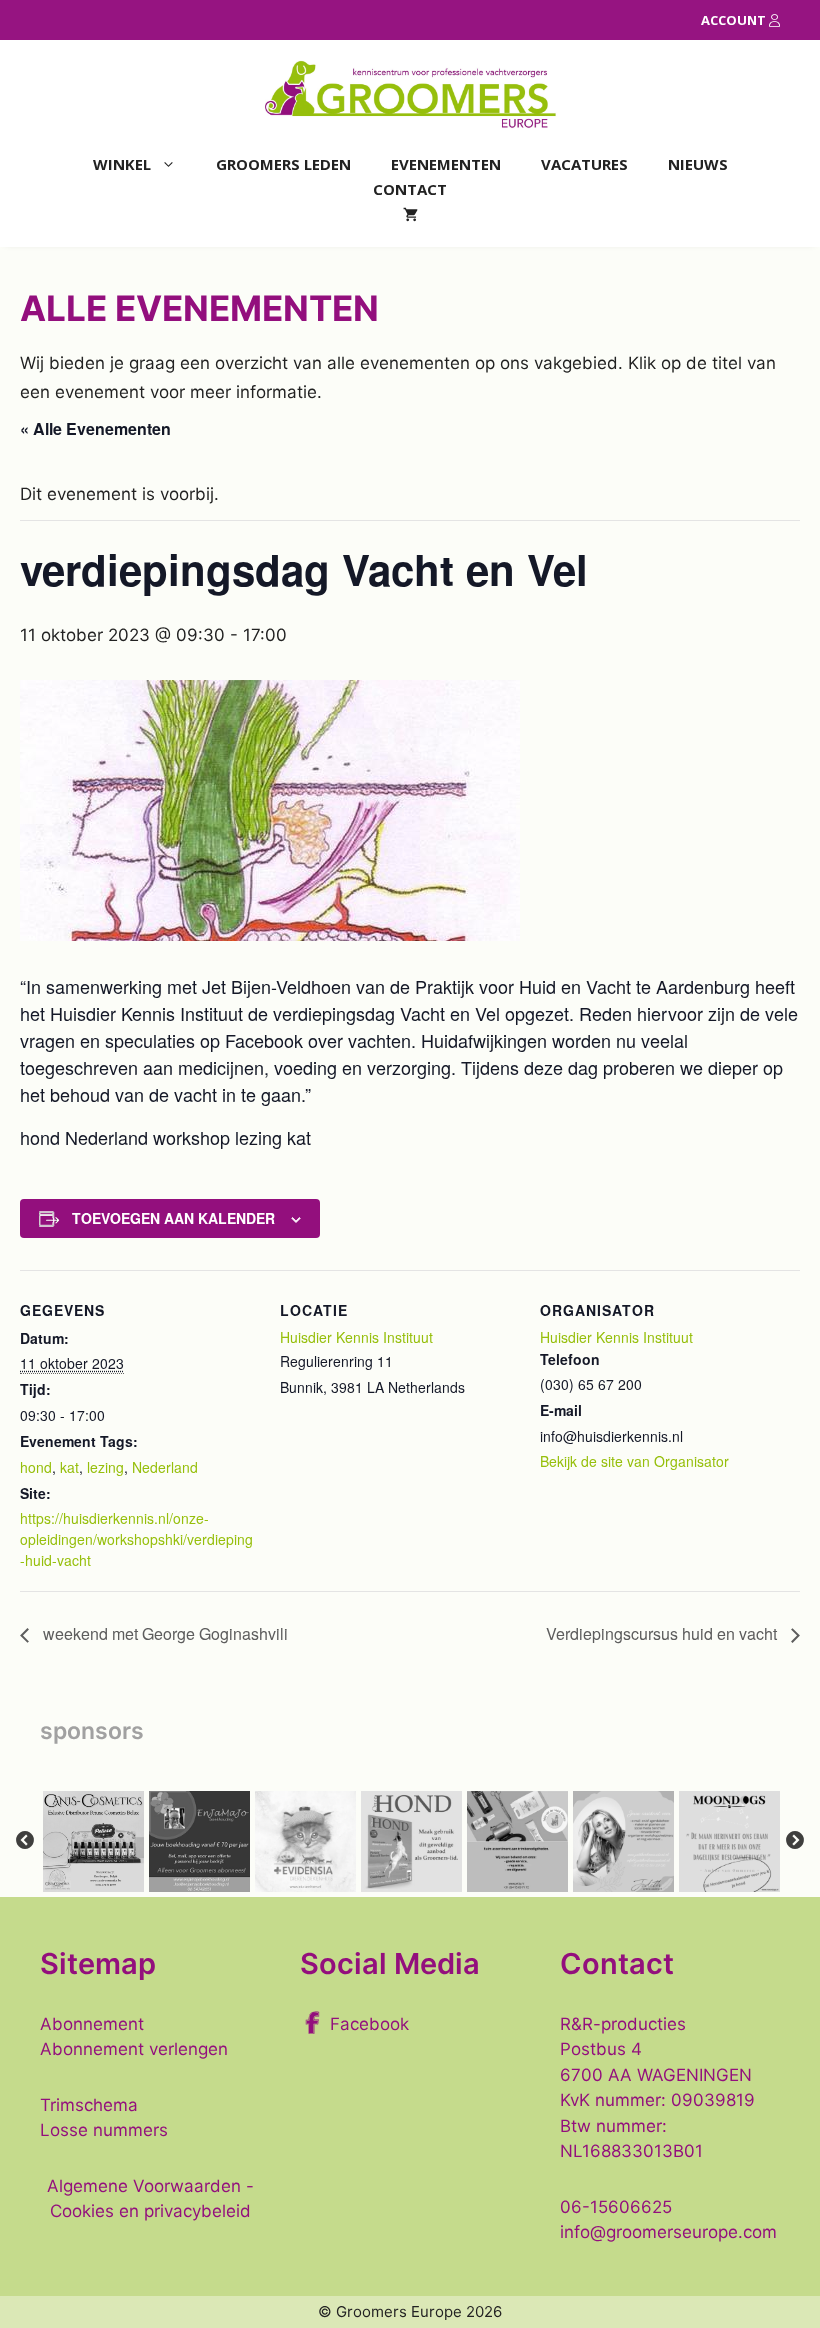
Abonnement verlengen (134, 2049)
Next (795, 1841)
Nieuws (698, 164)
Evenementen (446, 164)
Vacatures (584, 164)
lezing (105, 1467)
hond (36, 1467)
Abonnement (92, 2024)
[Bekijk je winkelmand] (410, 214)
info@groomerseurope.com (668, 2232)
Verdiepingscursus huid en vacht (663, 1633)
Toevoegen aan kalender (173, 1218)
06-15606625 (616, 2207)
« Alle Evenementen (95, 428)
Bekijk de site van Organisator (634, 1461)
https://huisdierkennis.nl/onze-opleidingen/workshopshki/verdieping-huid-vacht (136, 1539)
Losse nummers (104, 2130)
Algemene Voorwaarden (144, 2186)
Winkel (122, 164)
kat (69, 1467)
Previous (25, 1841)
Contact (410, 189)
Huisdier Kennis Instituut (356, 1337)
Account (735, 20)
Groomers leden (283, 164)
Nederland (165, 1467)
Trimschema (89, 2105)
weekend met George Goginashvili (163, 1633)
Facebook (369, 2024)
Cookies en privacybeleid (150, 2211)
